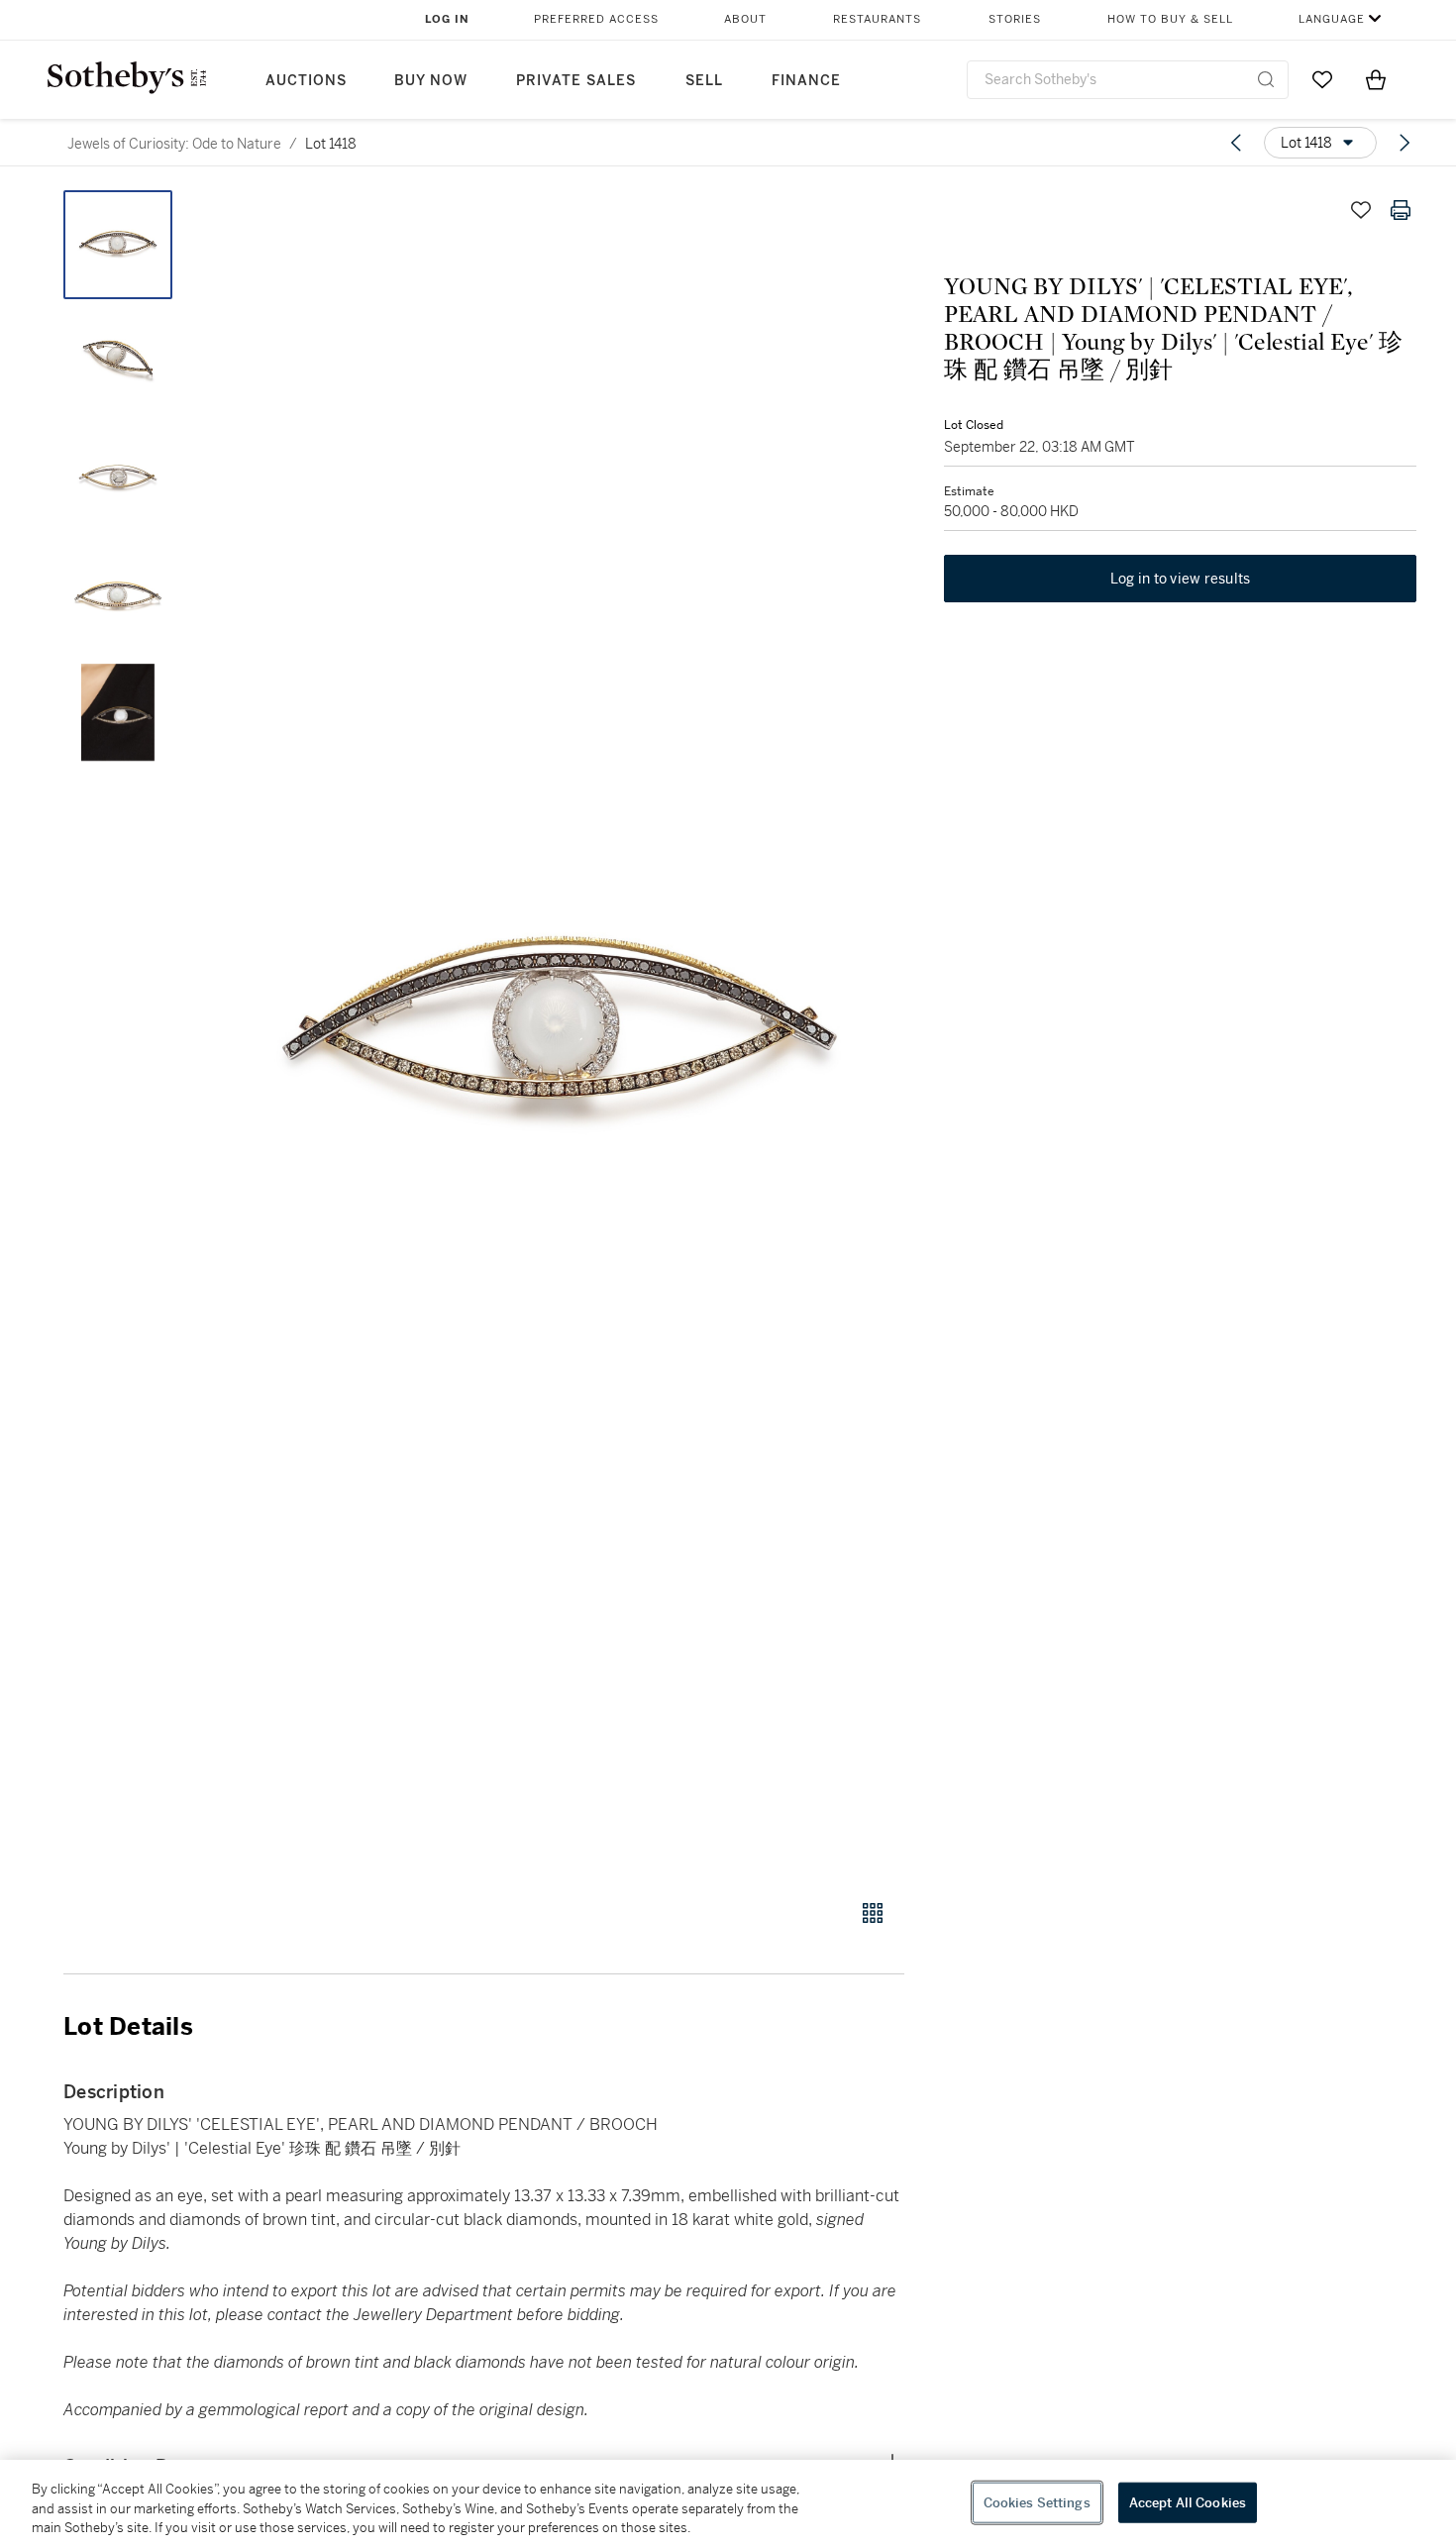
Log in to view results (1181, 579)
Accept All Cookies (1188, 2502)
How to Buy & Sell (1170, 19)
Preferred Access (596, 19)
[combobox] (1128, 80)
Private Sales (576, 81)
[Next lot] (1404, 143)
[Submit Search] (1266, 79)
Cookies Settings (1037, 2502)
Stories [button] (1015, 19)
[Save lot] (1361, 210)
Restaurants (877, 19)
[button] (560, 1034)
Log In (447, 19)
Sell (704, 81)
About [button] (745, 19)
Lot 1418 (331, 144)
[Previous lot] (1236, 143)
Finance (806, 81)
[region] (728, 2504)
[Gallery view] (873, 1913)
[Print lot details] (1401, 210)
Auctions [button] (306, 81)
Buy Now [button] (431, 81)
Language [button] (1332, 19)
